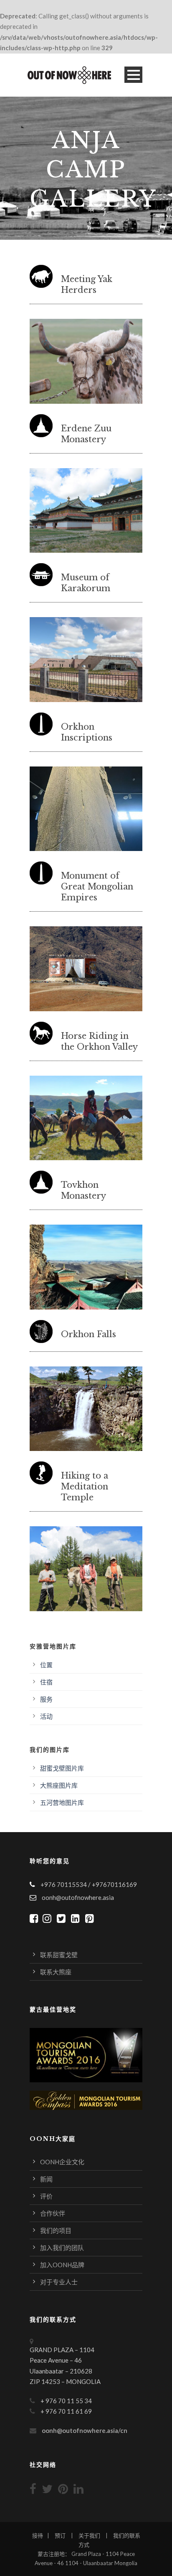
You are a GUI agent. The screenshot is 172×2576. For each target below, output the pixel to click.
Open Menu (133, 75)
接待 (38, 2535)
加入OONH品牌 (62, 2265)
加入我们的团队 (62, 2248)
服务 (46, 1699)
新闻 (46, 2179)
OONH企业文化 (62, 2162)
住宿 (46, 1682)
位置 (46, 1665)
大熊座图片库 (59, 1785)
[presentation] (20, 361)
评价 (46, 2196)
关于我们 (89, 2535)
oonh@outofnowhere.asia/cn (85, 2430)
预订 (60, 2535)
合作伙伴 (53, 2213)
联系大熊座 (56, 1972)
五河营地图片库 (62, 1802)
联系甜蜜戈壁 (59, 1955)
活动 (46, 1716)
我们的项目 (56, 2230)
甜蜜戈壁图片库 (62, 1768)
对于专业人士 (59, 2282)
